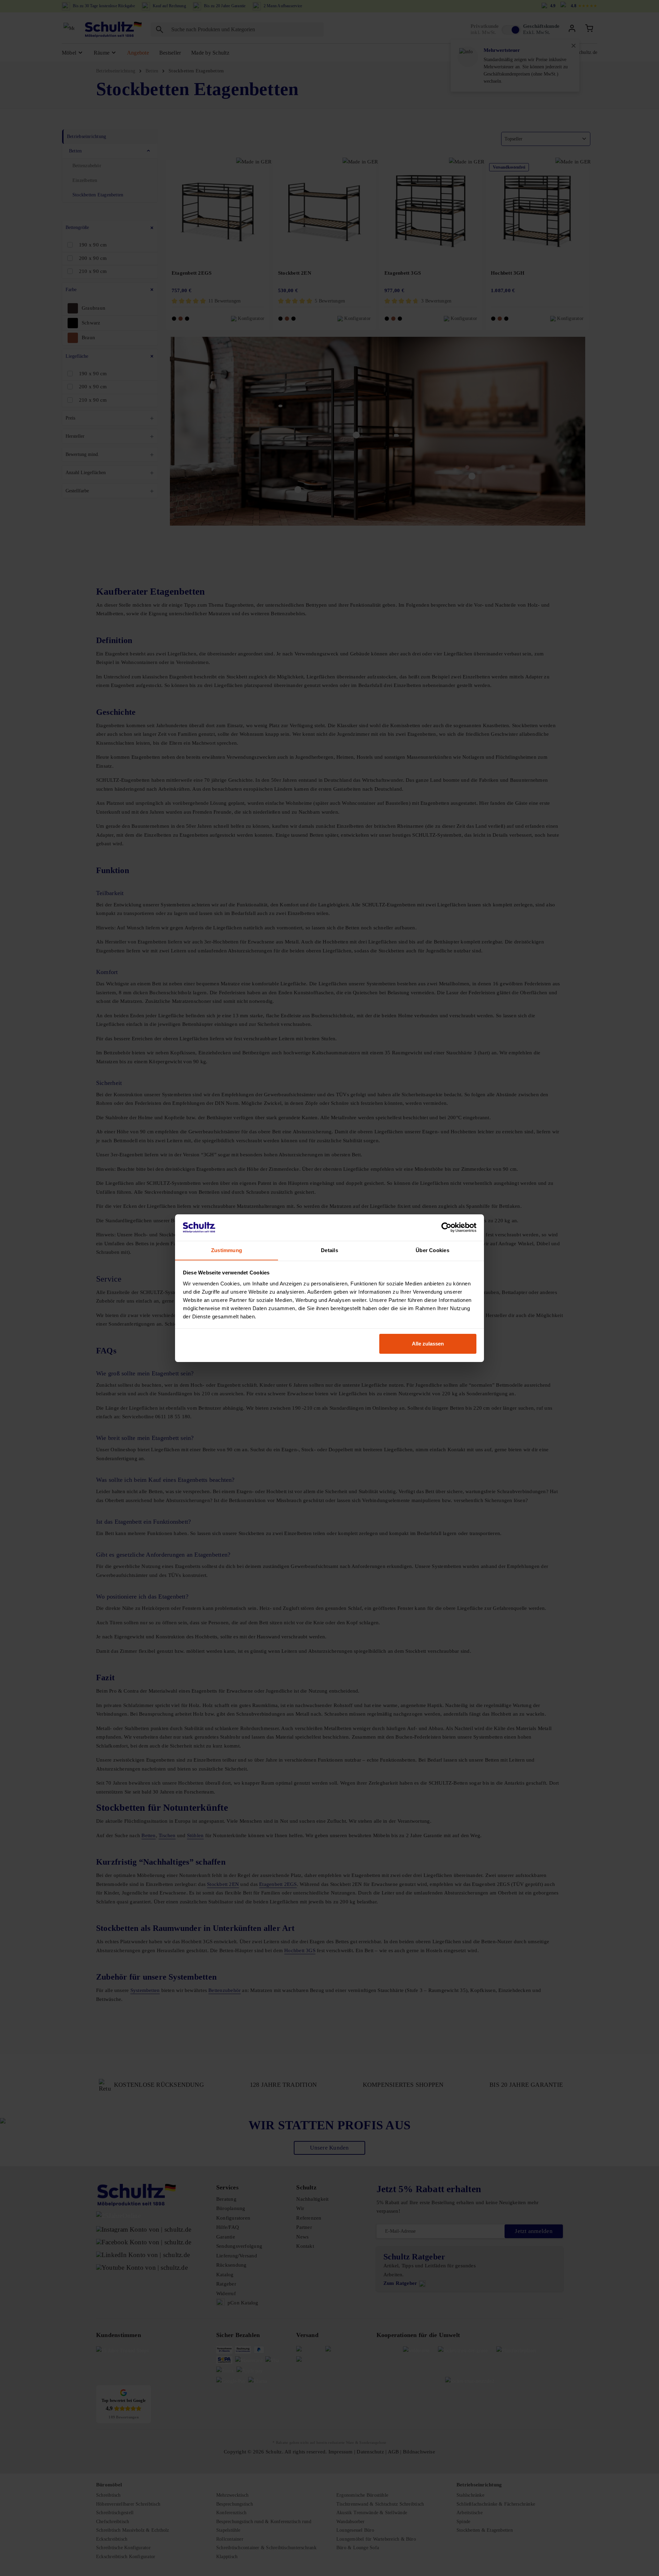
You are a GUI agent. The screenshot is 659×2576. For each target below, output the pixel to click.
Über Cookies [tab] (432, 1250)
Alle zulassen (428, 1344)
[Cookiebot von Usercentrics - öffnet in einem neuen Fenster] (446, 1227)
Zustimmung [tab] (227, 1250)
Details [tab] (329, 1250)
